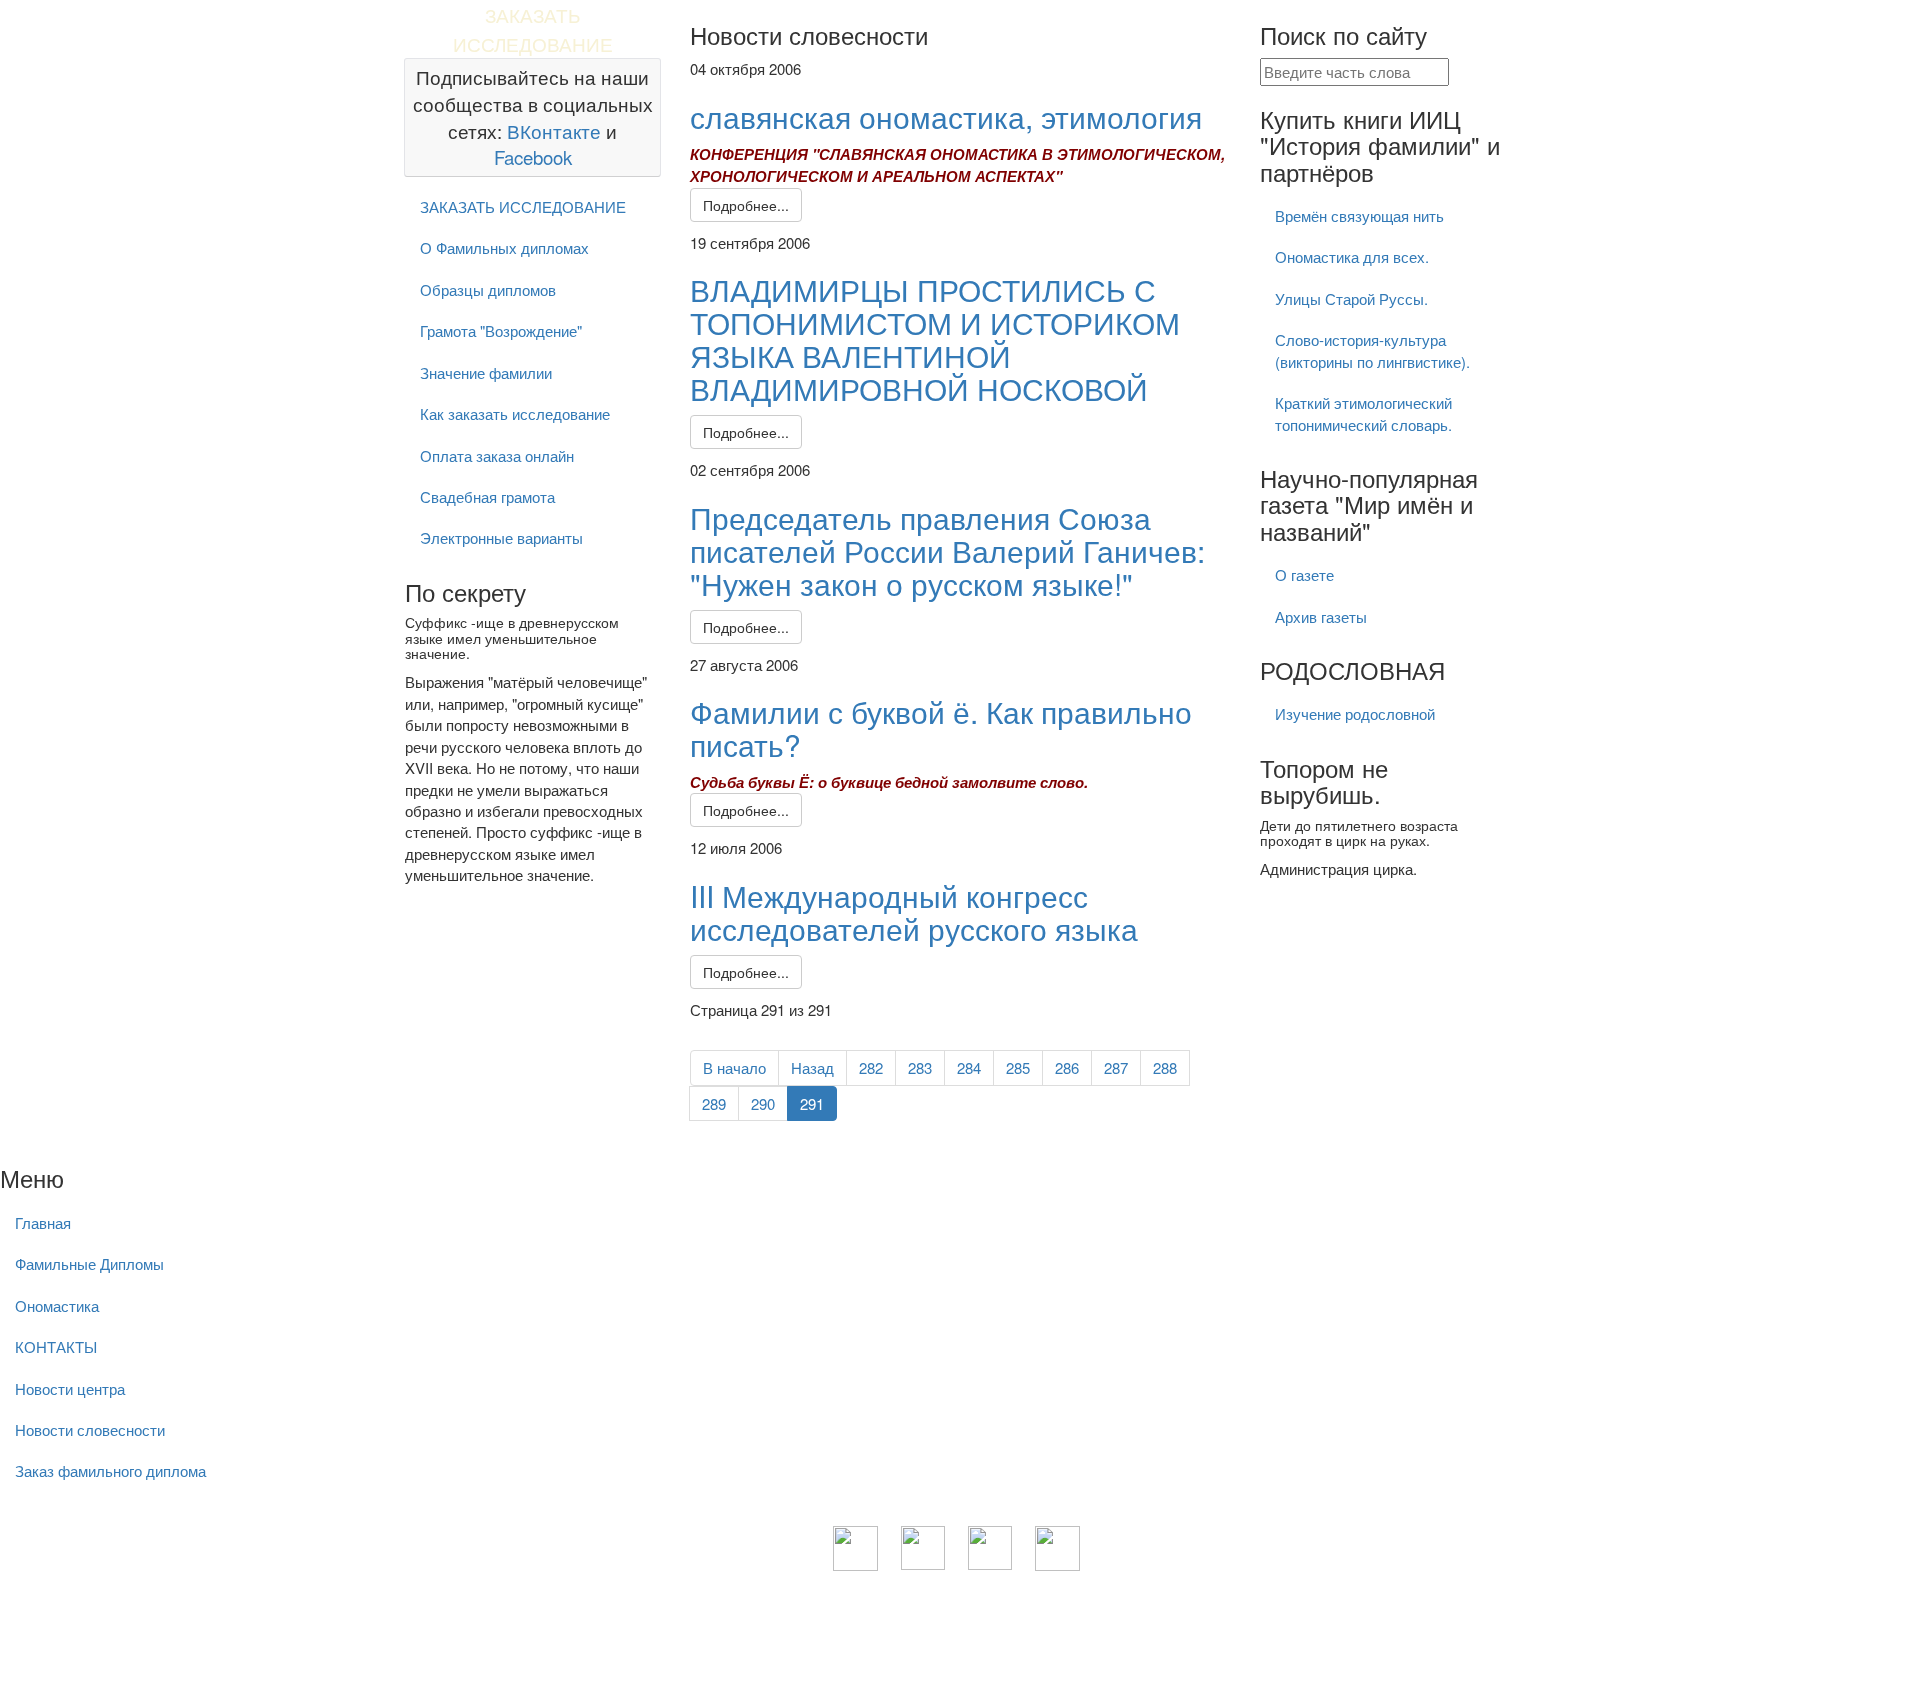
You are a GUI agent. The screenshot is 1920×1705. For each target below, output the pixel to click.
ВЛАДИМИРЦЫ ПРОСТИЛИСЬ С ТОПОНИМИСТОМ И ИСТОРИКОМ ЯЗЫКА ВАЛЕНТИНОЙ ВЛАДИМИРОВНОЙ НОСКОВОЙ (935, 339)
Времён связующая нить (1359, 215)
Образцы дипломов (488, 289)
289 (714, 1103)
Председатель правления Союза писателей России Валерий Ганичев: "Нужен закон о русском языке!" (947, 550)
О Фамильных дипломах (504, 247)
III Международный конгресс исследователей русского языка (914, 912)
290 (763, 1103)
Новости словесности (90, 1429)
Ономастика (57, 1305)
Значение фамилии (486, 372)
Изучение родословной (1355, 713)
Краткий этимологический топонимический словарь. (1363, 413)
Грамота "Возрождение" (501, 330)
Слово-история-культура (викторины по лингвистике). (1372, 350)
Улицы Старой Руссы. (1351, 298)
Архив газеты (1321, 616)
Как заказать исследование (515, 413)
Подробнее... (746, 205)
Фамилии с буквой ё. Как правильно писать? (941, 728)
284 (969, 1067)
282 (871, 1067)
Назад (812, 1067)
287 (1116, 1067)
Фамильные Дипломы (89, 1263)
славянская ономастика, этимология (946, 116)
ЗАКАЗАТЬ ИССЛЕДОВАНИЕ (523, 206)
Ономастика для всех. (1352, 256)
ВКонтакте (554, 131)
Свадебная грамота (487, 496)
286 (1067, 1067)
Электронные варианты (501, 537)
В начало (734, 1067)
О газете (1304, 574)
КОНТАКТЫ (56, 1346)
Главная (43, 1222)
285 (1018, 1067)
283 (920, 1067)
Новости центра (70, 1388)
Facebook (533, 157)
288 (1165, 1067)
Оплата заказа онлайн (497, 455)
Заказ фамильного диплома (110, 1470)
